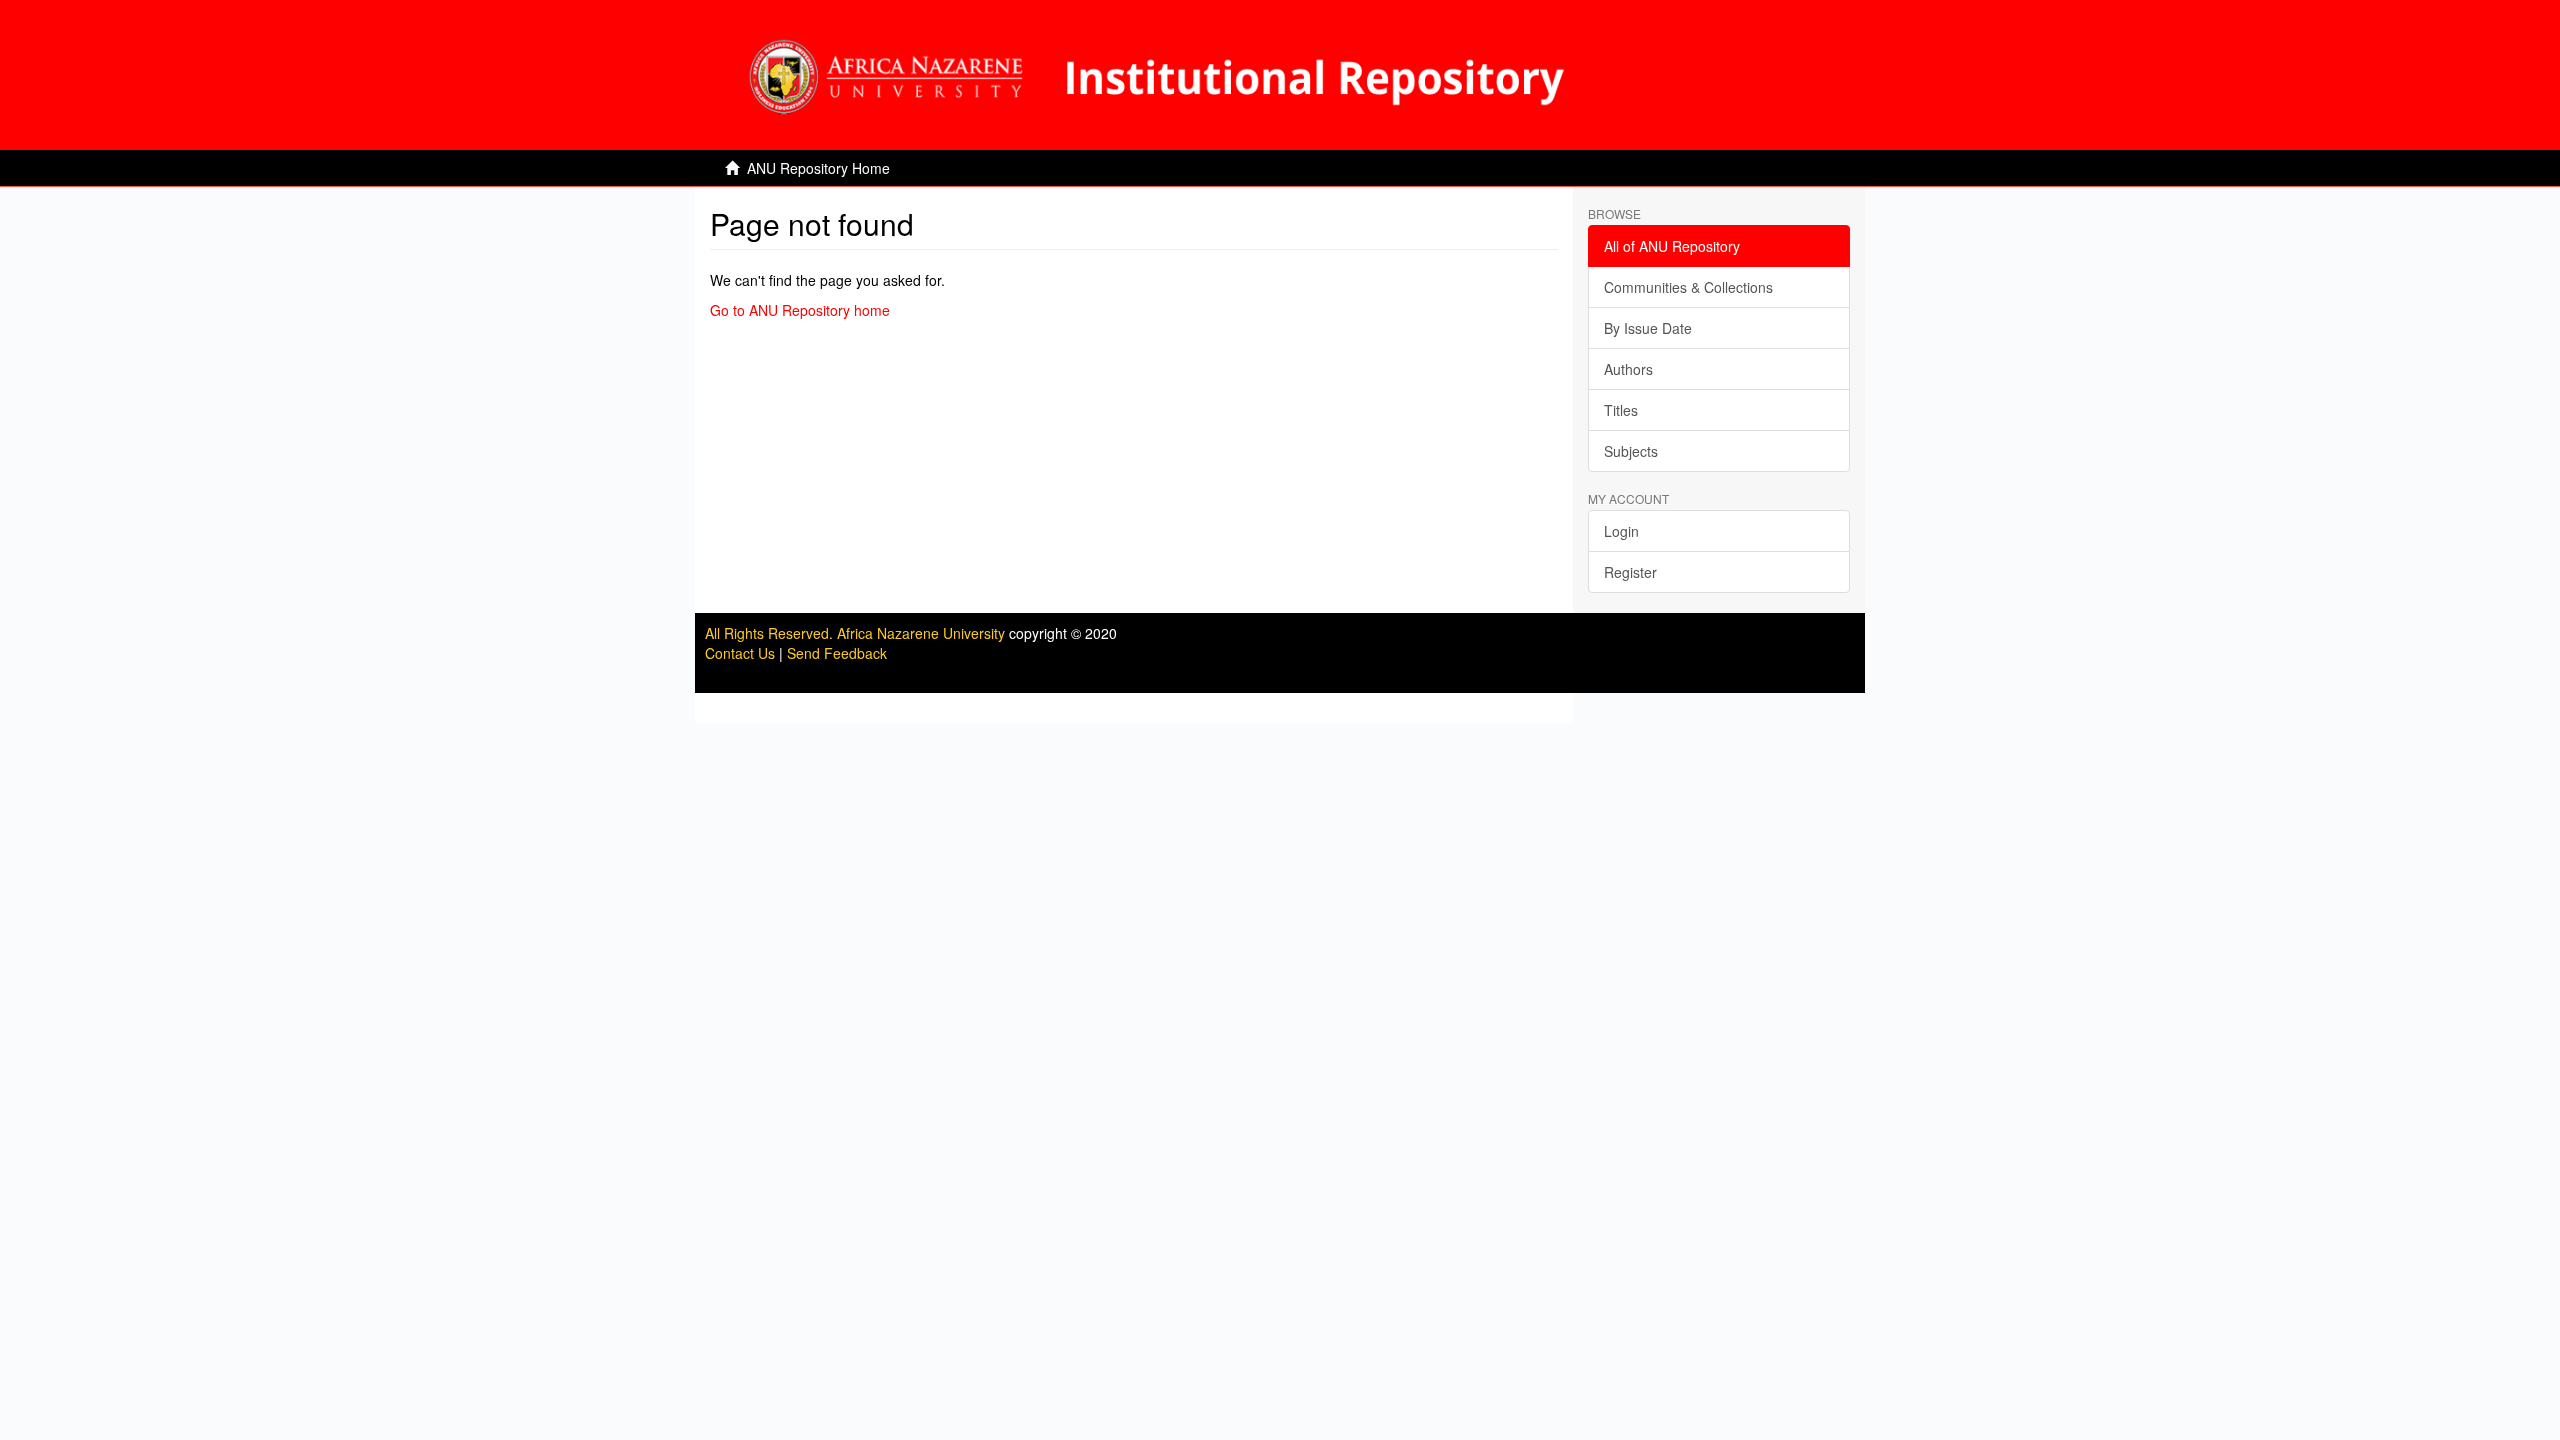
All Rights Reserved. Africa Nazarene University (857, 633)
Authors (1628, 369)
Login (1621, 531)
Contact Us (740, 653)
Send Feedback (837, 653)
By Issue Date (1648, 328)
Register (1630, 572)
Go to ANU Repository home (800, 310)
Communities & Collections (1688, 287)
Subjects (1631, 451)
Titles (1621, 410)
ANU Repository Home (818, 168)
